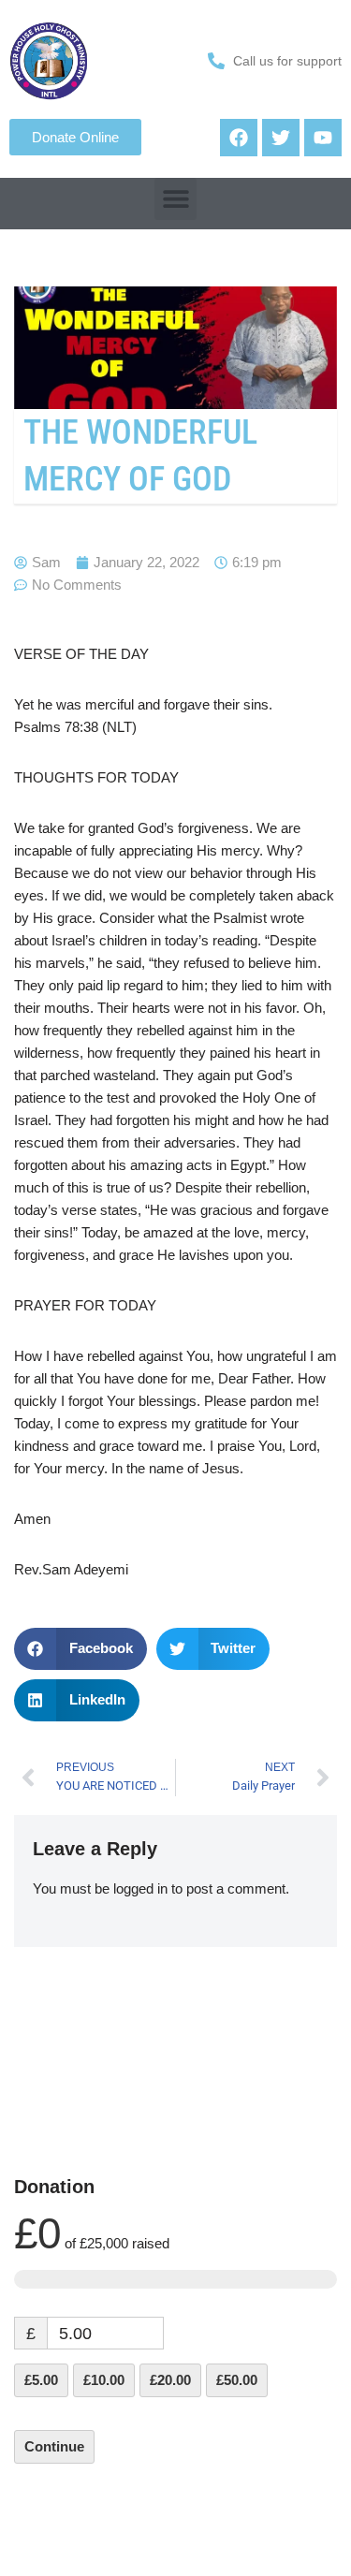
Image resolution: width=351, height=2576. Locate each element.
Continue (54, 2446)
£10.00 (104, 2380)
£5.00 (41, 2380)
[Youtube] (323, 138)
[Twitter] (281, 138)
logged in (140, 1888)
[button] (175, 199)
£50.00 (237, 2380)
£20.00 (170, 2380)
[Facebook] (239, 138)
